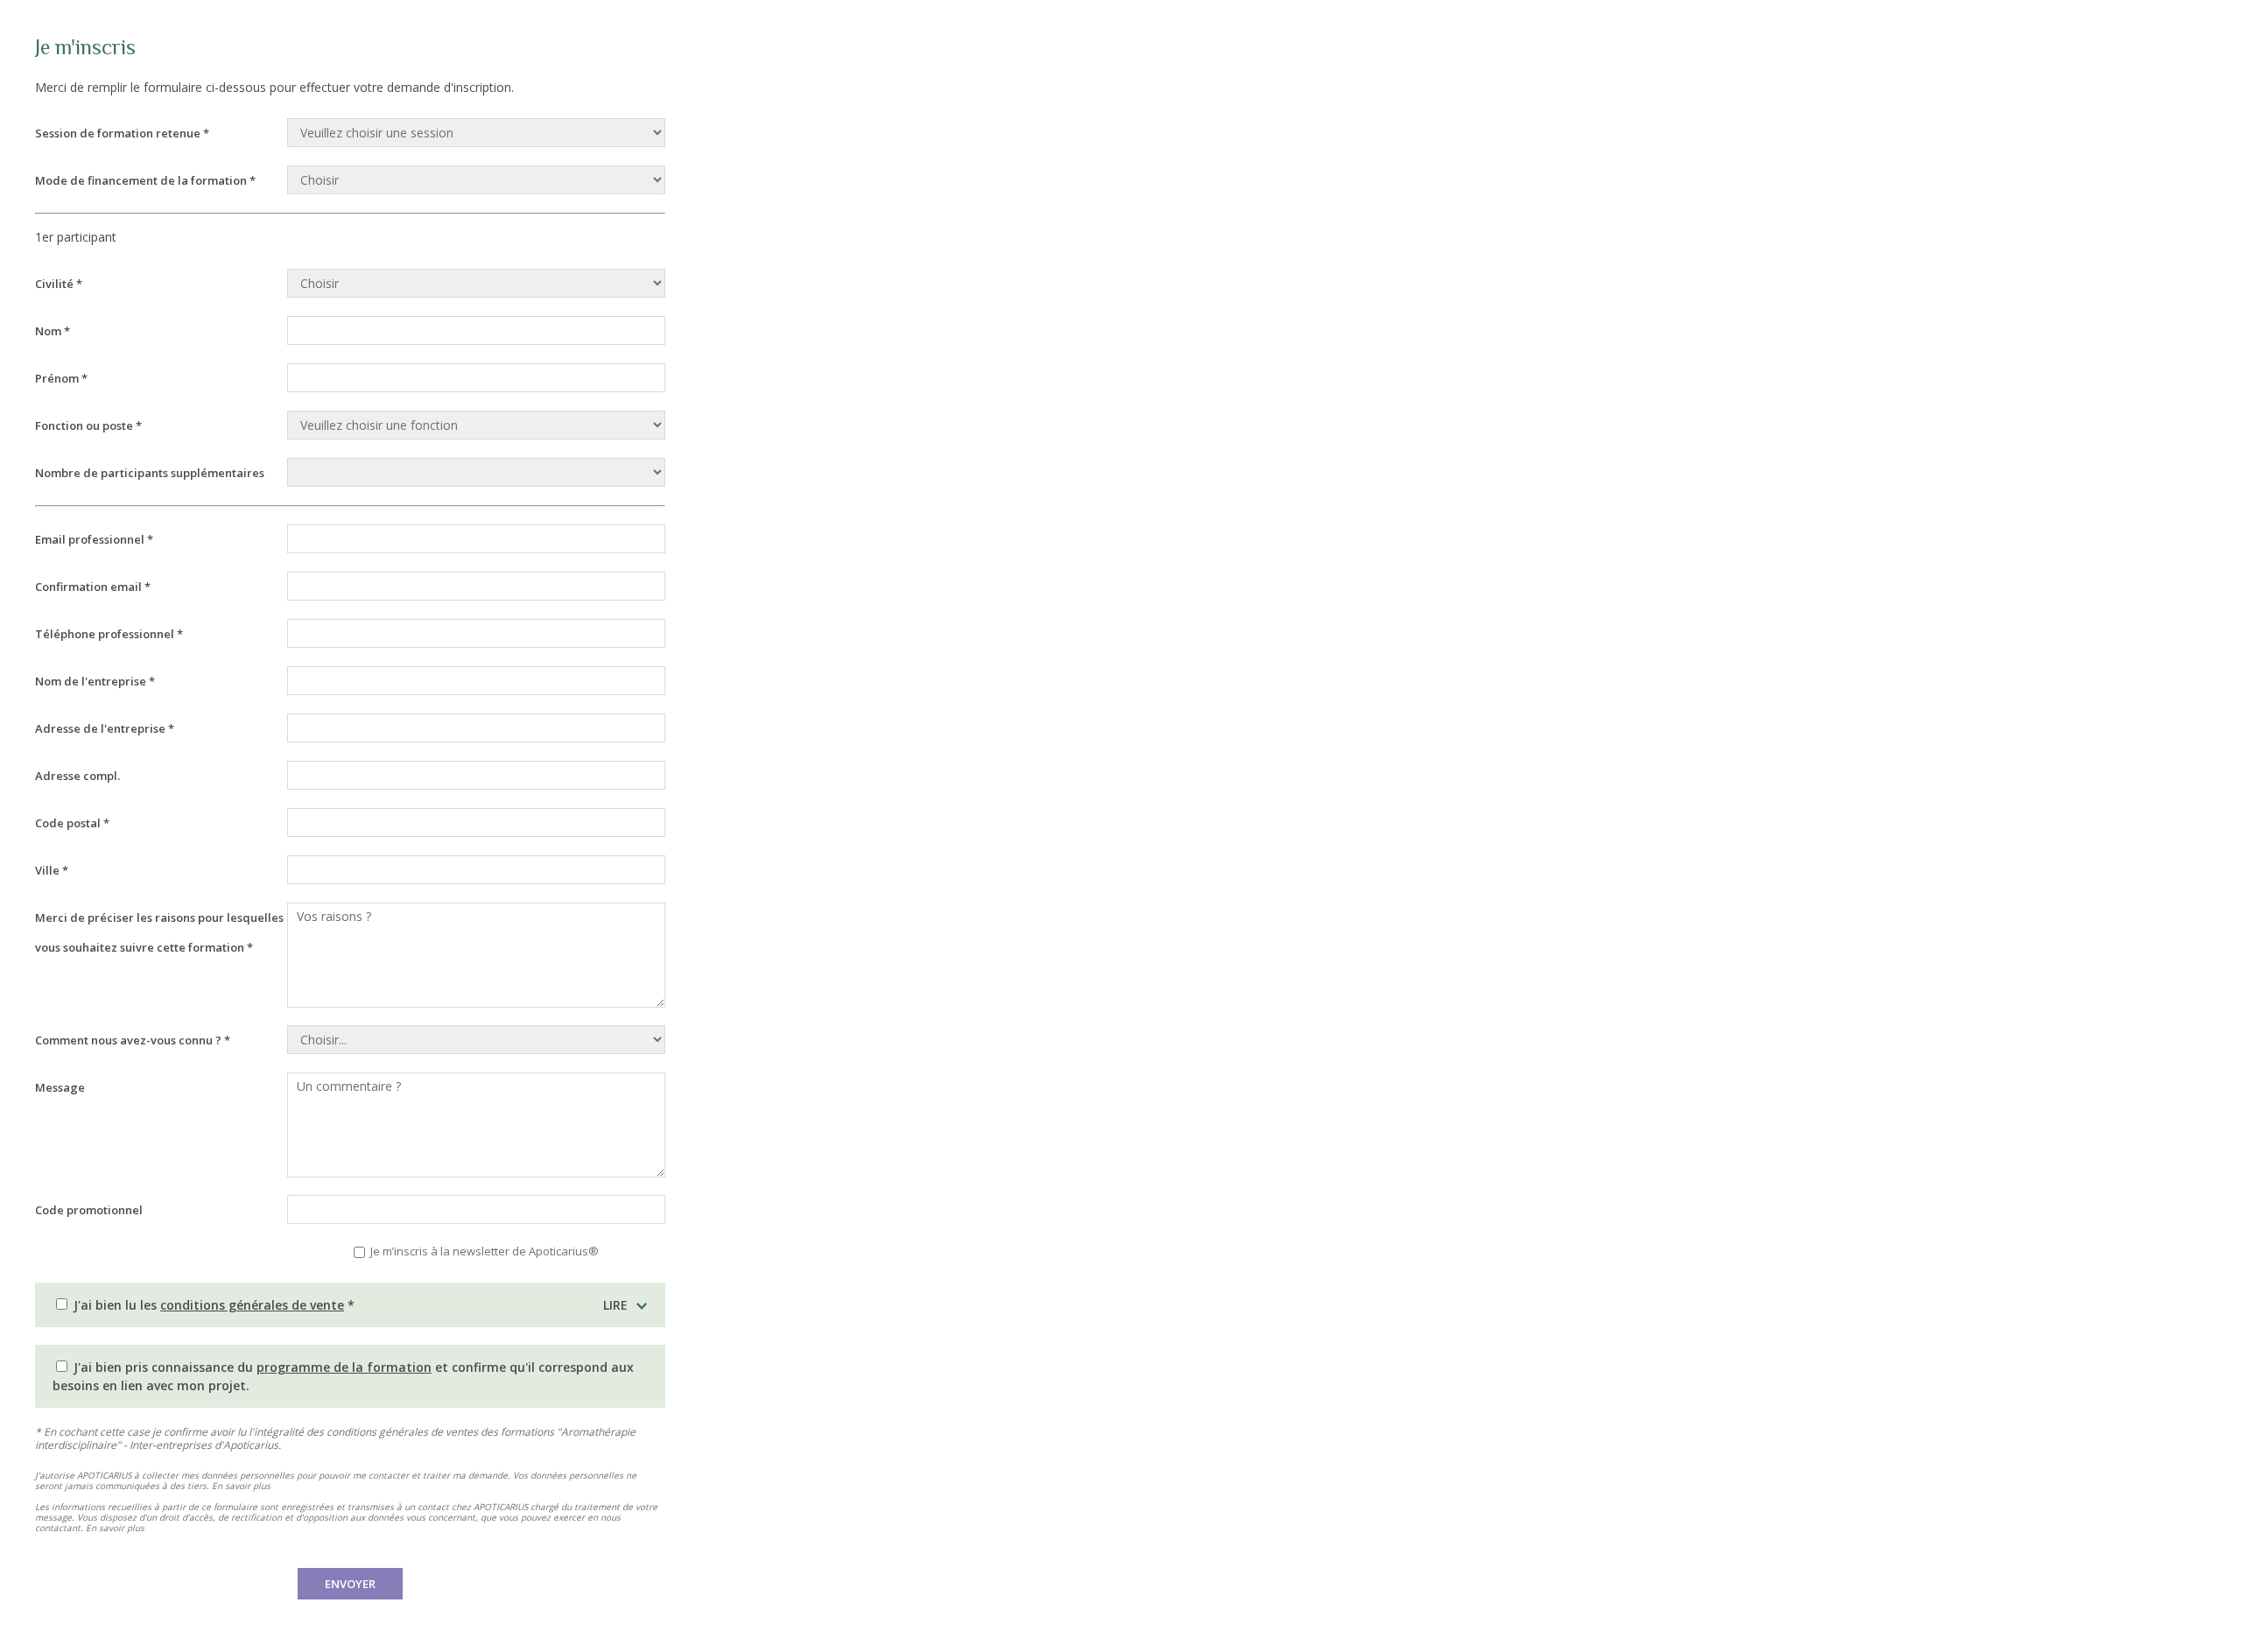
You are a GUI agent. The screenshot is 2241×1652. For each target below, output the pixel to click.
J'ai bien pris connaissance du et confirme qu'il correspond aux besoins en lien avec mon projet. (343, 1376)
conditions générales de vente (252, 1305)
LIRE (615, 1305)
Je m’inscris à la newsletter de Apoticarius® (483, 1251)
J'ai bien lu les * (349, 1305)
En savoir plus (241, 1486)
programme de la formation (344, 1367)
